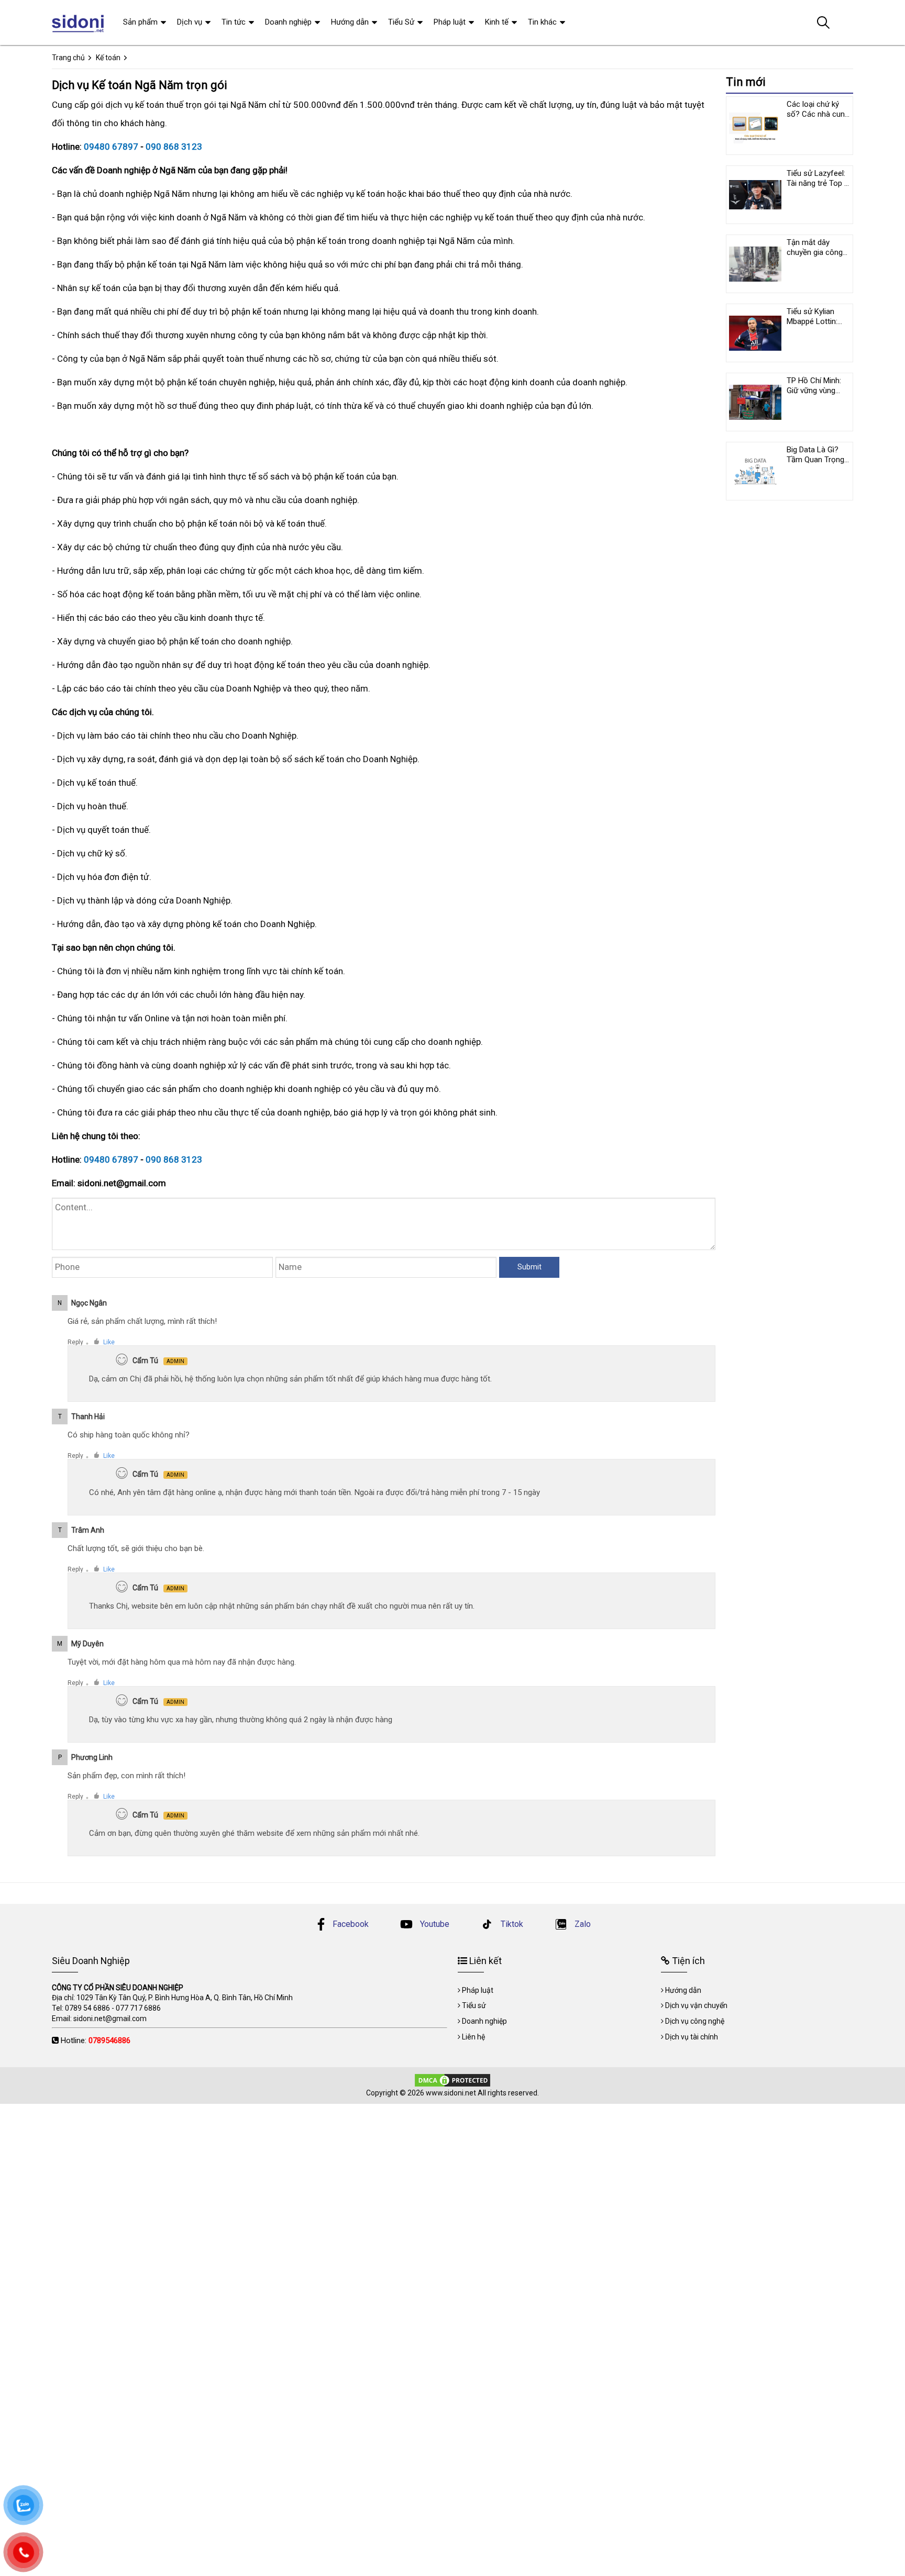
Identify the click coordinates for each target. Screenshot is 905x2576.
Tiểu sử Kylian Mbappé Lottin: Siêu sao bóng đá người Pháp (817, 326)
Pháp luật (450, 22)
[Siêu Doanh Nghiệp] (79, 23)
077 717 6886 (138, 2008)
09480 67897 (111, 147)
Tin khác (542, 22)
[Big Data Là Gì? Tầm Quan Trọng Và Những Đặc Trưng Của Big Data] (755, 471)
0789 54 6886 (87, 2008)
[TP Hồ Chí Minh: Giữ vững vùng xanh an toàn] (755, 402)
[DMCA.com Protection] (452, 2080)
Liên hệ (473, 2037)
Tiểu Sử (401, 22)
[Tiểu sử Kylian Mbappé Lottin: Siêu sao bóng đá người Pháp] (755, 333)
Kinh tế (497, 22)
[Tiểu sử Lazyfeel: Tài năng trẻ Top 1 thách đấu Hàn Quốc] (755, 195)
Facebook (351, 1924)
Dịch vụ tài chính (692, 2037)
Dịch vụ (190, 22)
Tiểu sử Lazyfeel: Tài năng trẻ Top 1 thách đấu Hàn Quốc (818, 188)
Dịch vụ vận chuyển (696, 2005)
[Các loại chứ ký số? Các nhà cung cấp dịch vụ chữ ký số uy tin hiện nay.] (755, 126)
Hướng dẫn (350, 22)
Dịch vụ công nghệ (695, 2021)
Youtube (434, 1924)
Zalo (582, 1924)
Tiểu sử (474, 2005)
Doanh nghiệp (288, 22)
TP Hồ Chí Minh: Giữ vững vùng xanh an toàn (814, 391)
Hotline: (96, 2040)
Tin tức (234, 22)
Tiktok (511, 1924)
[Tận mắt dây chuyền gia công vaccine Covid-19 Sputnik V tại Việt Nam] (755, 264)
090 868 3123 (174, 147)
